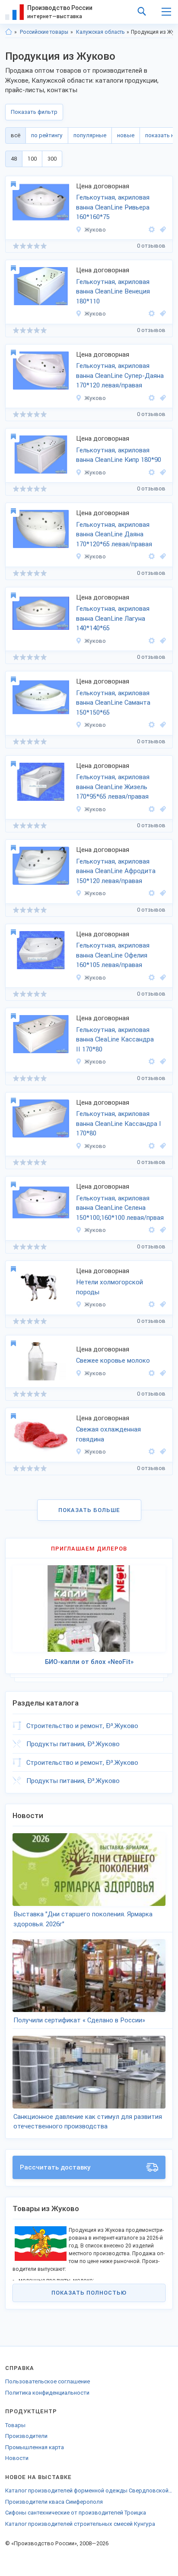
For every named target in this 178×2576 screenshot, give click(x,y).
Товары (15, 2425)
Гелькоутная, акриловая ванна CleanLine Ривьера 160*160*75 (113, 207)
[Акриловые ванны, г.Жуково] (162, 314)
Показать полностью (89, 2293)
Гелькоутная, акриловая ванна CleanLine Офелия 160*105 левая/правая (113, 955)
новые (126, 135)
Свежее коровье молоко (113, 1361)
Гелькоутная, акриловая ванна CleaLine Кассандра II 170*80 (115, 1040)
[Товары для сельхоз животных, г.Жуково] (162, 1304)
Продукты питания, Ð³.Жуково (73, 1744)
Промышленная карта (35, 2447)
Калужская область (100, 32)
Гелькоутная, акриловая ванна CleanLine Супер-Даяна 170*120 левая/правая (120, 376)
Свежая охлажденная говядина (108, 1434)
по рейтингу (47, 135)
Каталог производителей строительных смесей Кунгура (80, 2524)
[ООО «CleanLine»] (152, 230)
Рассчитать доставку (55, 2167)
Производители (26, 2436)
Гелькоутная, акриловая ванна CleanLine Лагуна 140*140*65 (113, 618)
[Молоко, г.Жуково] (162, 1373)
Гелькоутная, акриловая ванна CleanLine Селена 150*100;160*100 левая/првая (120, 1208)
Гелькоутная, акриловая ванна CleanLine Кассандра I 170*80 (119, 1124)
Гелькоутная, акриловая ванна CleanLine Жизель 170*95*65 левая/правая (113, 787)
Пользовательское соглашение (48, 2381)
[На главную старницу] (9, 32)
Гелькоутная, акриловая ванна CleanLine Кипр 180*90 (119, 455)
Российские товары (44, 32)
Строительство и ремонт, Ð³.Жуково (82, 1726)
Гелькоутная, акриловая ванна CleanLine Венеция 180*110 (113, 292)
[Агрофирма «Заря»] (152, 1304)
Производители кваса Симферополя (54, 2502)
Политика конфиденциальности (47, 2393)
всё (16, 135)
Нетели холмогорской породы (110, 1287)
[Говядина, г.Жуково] (162, 1452)
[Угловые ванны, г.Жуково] (162, 230)
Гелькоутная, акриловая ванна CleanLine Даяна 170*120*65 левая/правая (114, 534)
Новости (17, 2458)
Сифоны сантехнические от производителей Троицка (76, 2513)
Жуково (95, 230)
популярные (90, 135)
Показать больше (89, 1510)
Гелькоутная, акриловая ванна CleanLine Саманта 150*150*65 (113, 703)
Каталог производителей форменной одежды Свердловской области (89, 2491)
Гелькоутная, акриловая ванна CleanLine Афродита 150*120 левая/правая (116, 871)
